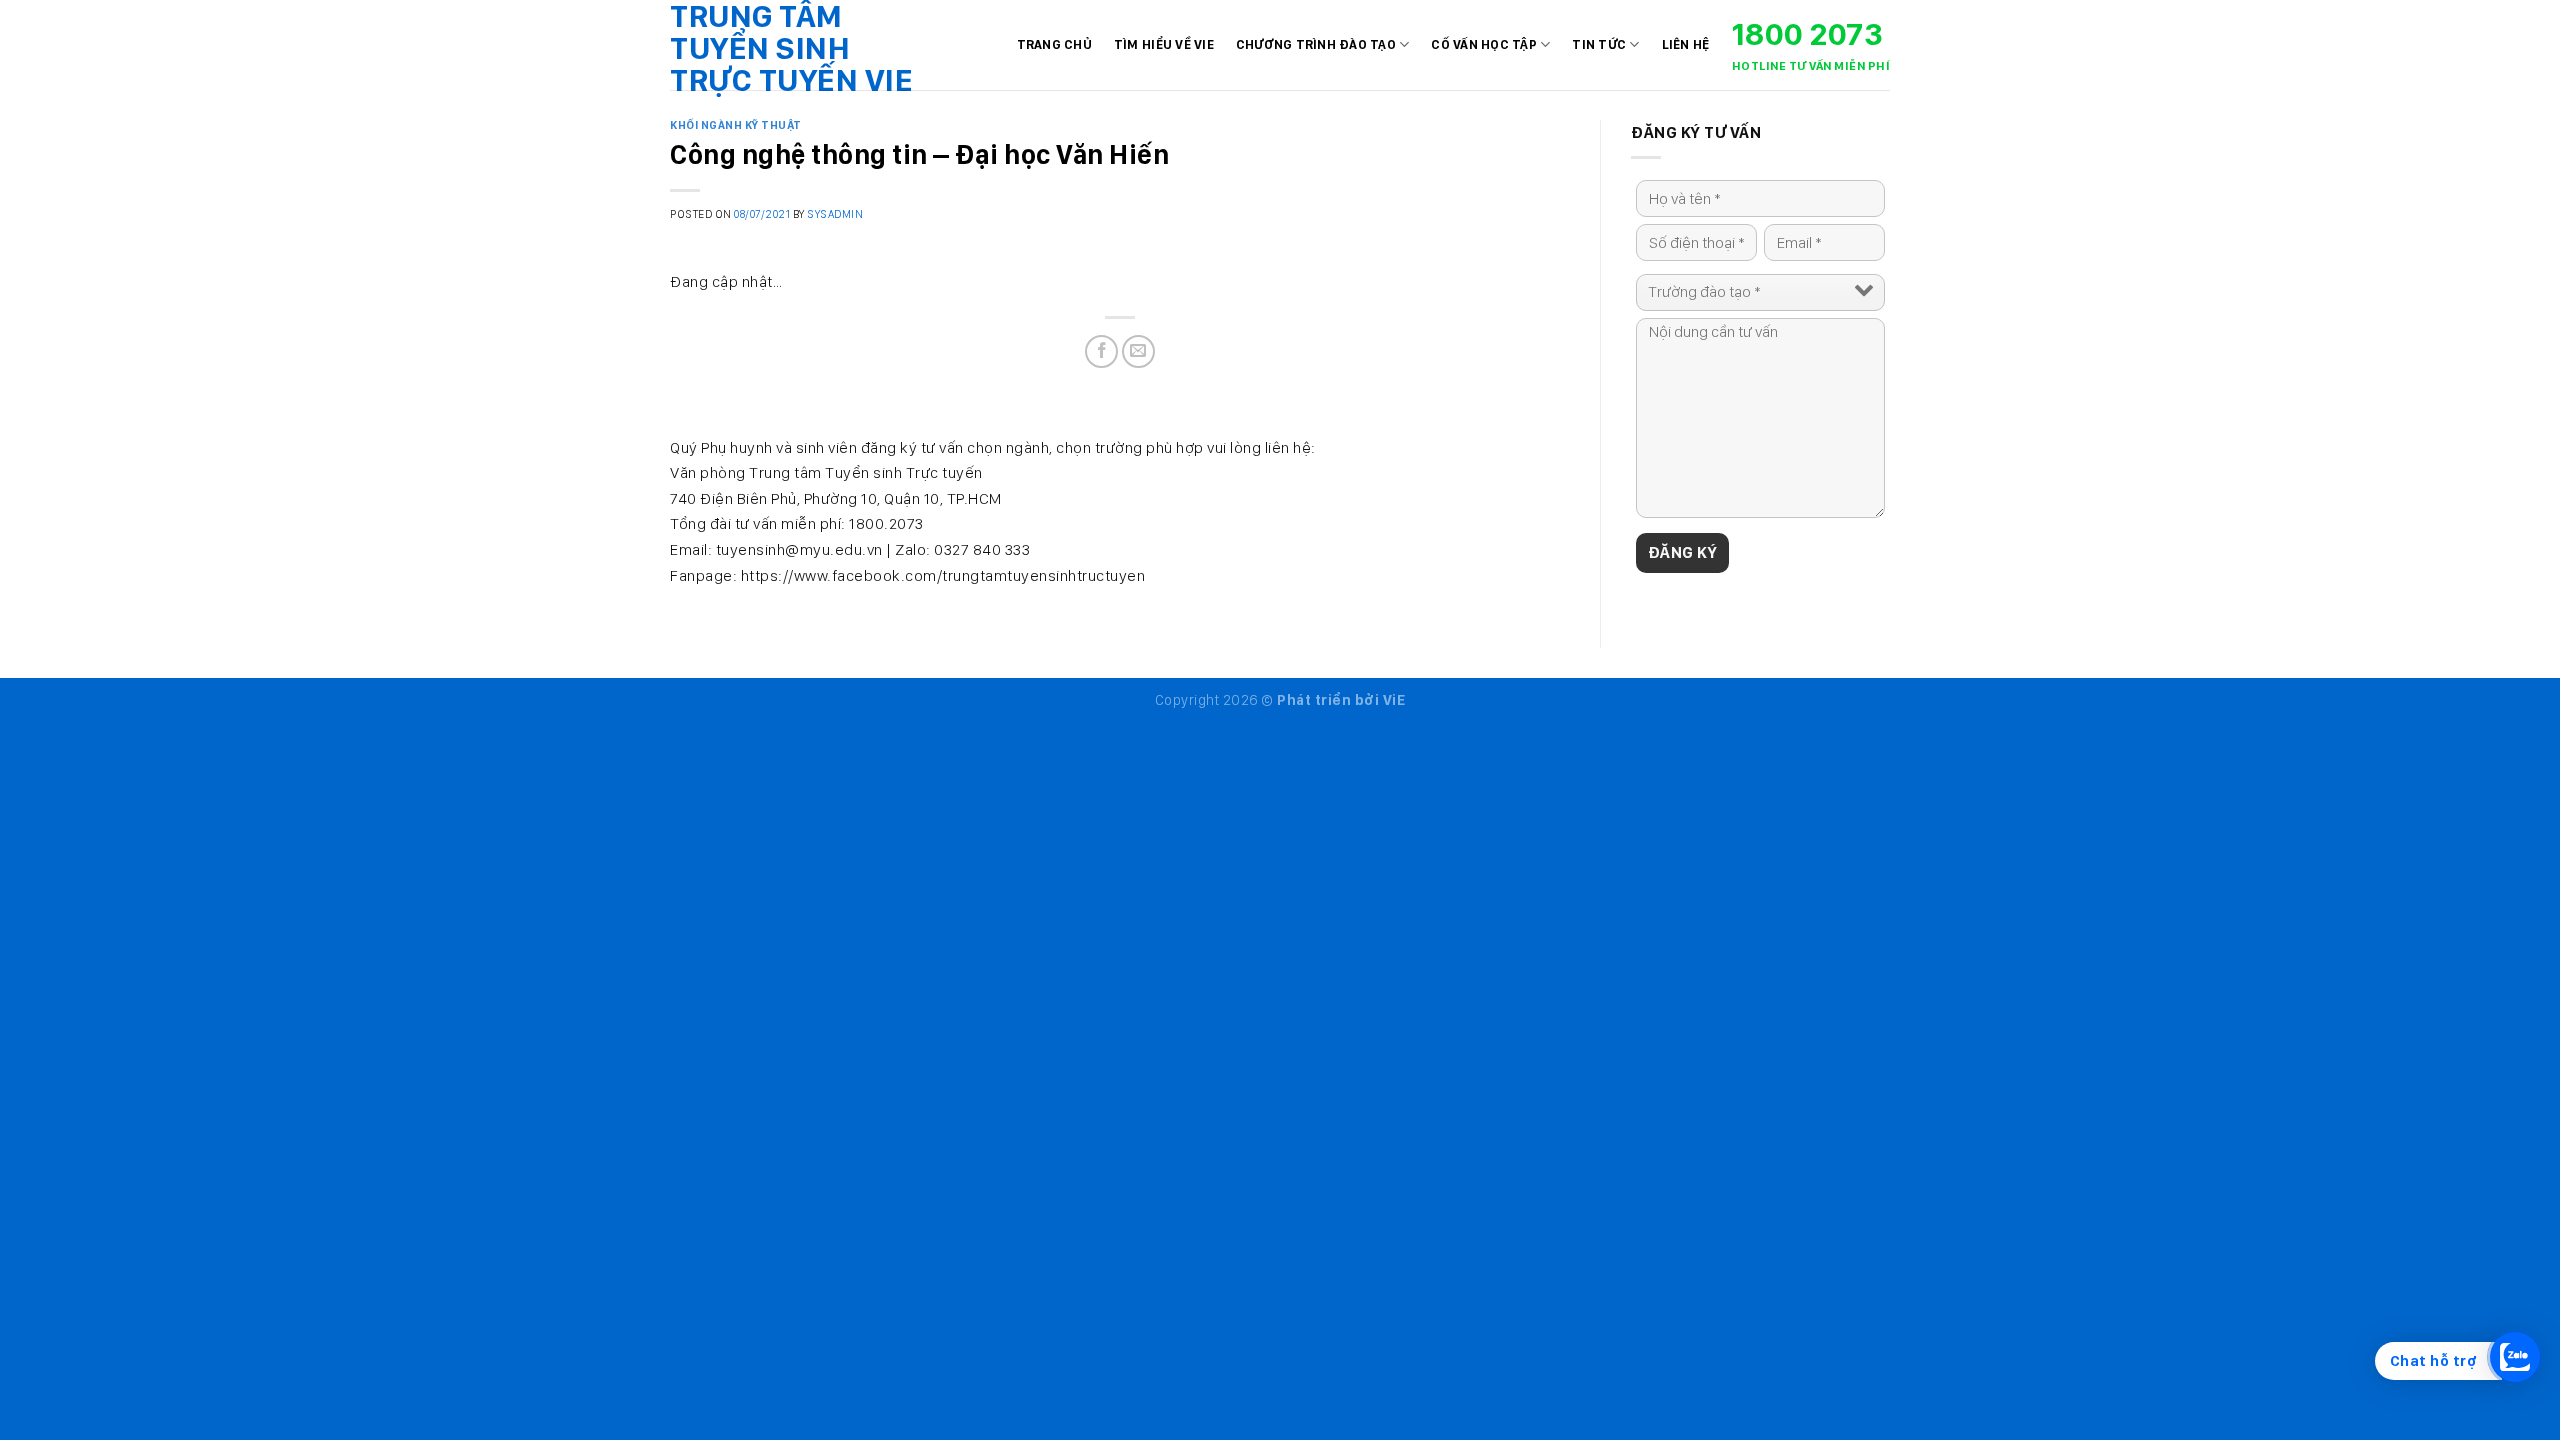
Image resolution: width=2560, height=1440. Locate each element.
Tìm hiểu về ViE (1164, 44)
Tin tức (1599, 44)
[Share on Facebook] (1101, 351)
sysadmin (835, 214)
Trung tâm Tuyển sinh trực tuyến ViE (791, 48)
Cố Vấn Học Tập (1484, 44)
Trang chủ (1054, 44)
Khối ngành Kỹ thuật (736, 125)
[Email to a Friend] (1138, 351)
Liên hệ (1686, 44)
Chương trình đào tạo (1316, 44)
